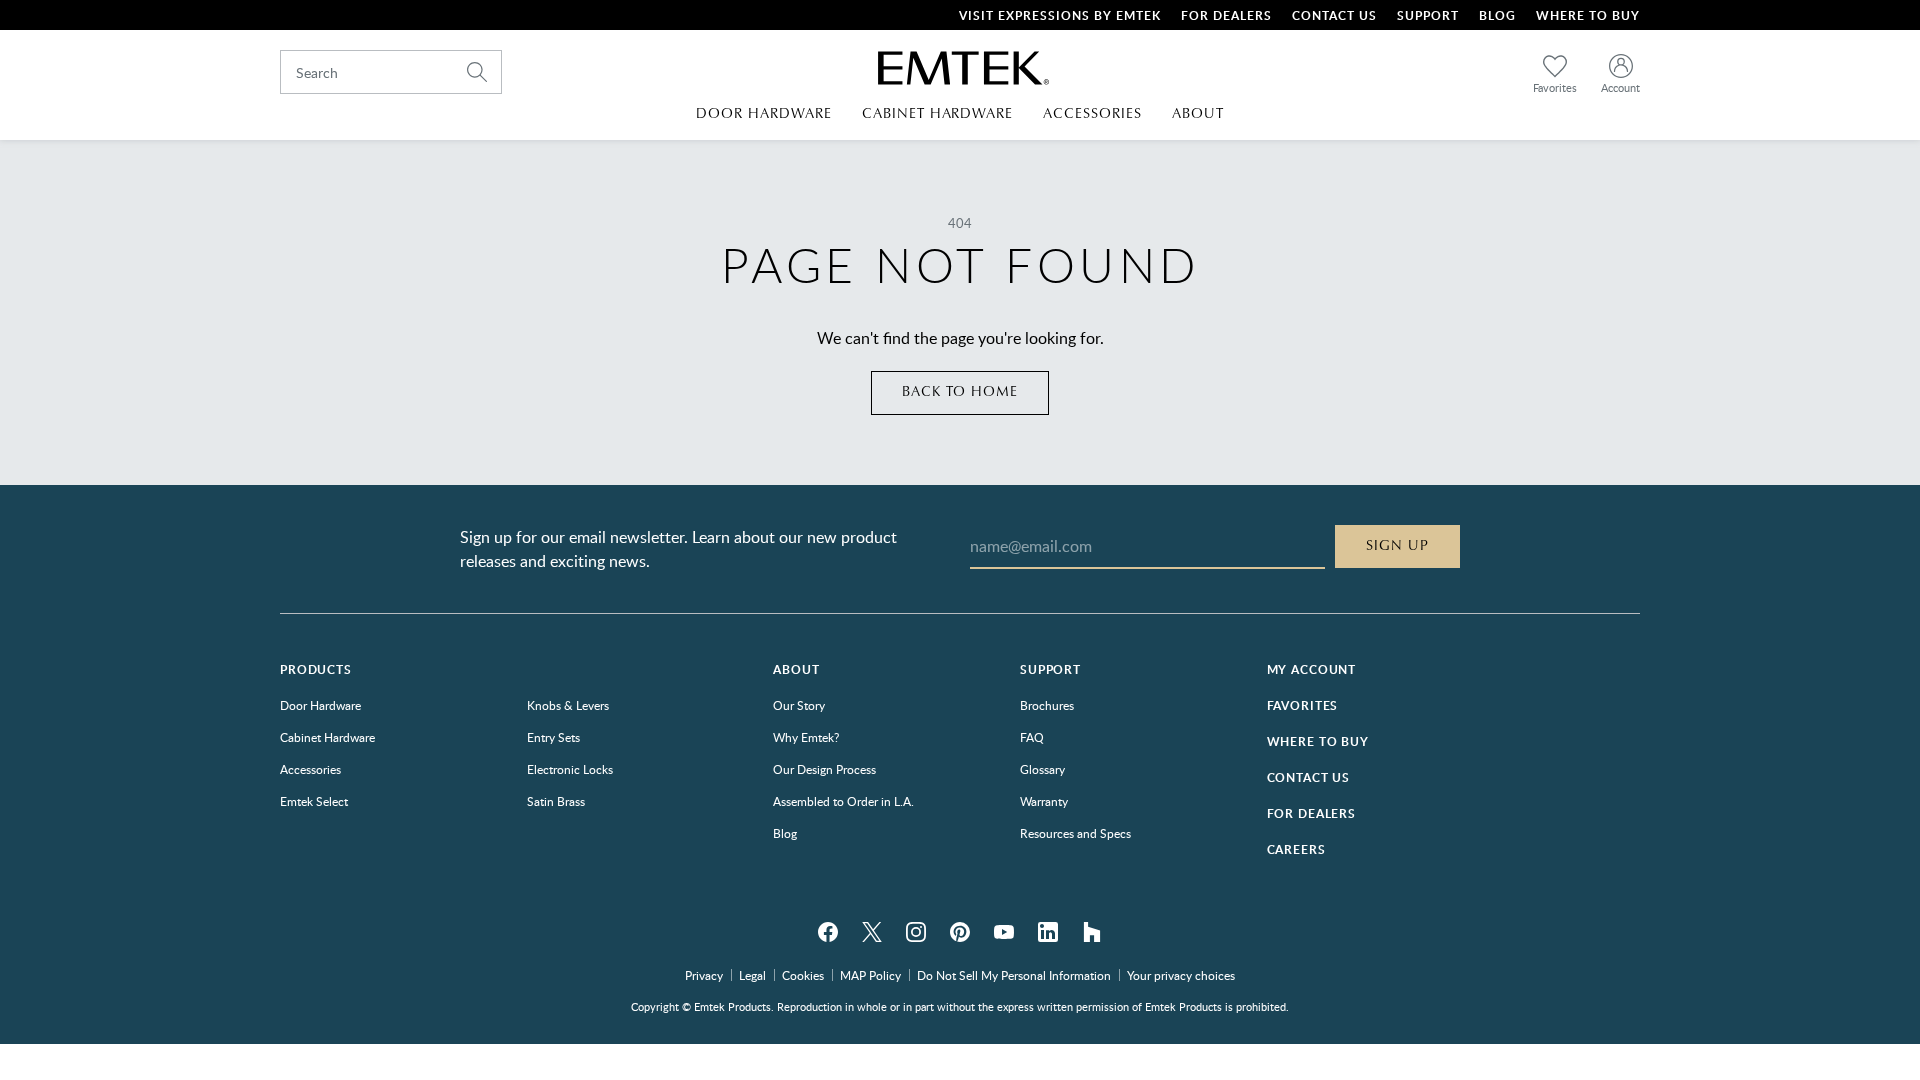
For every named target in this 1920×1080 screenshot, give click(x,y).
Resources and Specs (1075, 833)
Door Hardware (320, 705)
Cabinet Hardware (327, 737)
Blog (1497, 15)
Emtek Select (314, 801)
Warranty (1044, 801)
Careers (1296, 849)
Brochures (1047, 705)
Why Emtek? (806, 737)
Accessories (310, 769)
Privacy (704, 975)
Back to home (960, 392)
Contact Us (1334, 15)
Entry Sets (553, 737)
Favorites (1303, 705)
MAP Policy (870, 975)
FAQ (1032, 737)
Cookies (803, 975)
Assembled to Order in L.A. (843, 801)
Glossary (1042, 769)
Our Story (799, 705)
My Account (1311, 669)
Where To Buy (1588, 15)
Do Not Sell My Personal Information (1014, 975)
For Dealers (1226, 15)
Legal (752, 975)
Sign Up (1397, 546)
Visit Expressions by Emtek (1060, 15)
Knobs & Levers (568, 705)
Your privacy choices (1181, 975)
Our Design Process (824, 769)
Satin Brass (556, 801)
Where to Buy (1318, 741)
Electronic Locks (570, 769)
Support (1428, 15)
